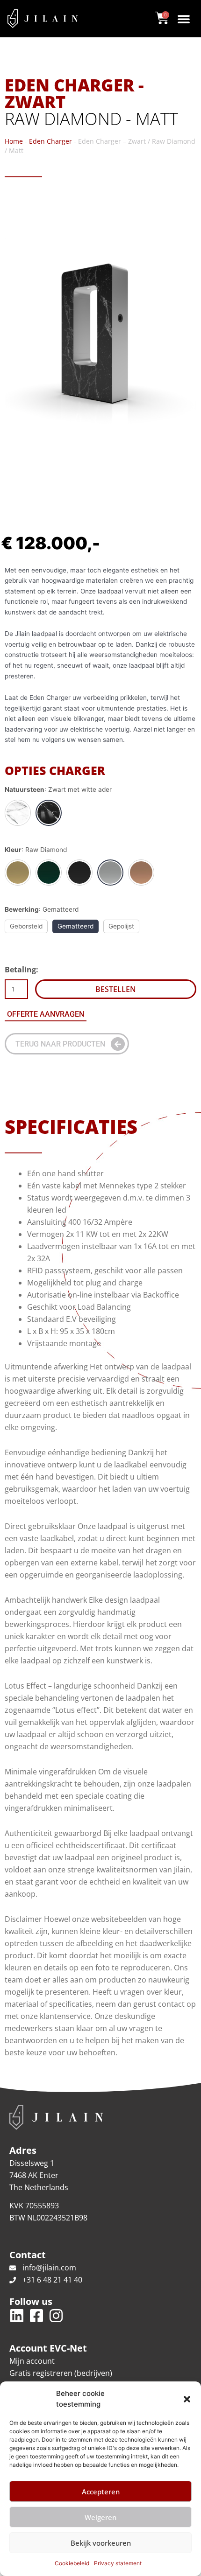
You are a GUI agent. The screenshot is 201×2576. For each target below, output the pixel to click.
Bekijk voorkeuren (101, 2543)
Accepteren (101, 2492)
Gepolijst (121, 926)
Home (14, 141)
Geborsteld (26, 926)
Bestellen (116, 989)
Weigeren (100, 2517)
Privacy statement (118, 2563)
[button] (187, 2399)
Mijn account (32, 2361)
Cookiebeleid (72, 2563)
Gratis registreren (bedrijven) (61, 2373)
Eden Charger (50, 141)
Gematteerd (75, 926)
